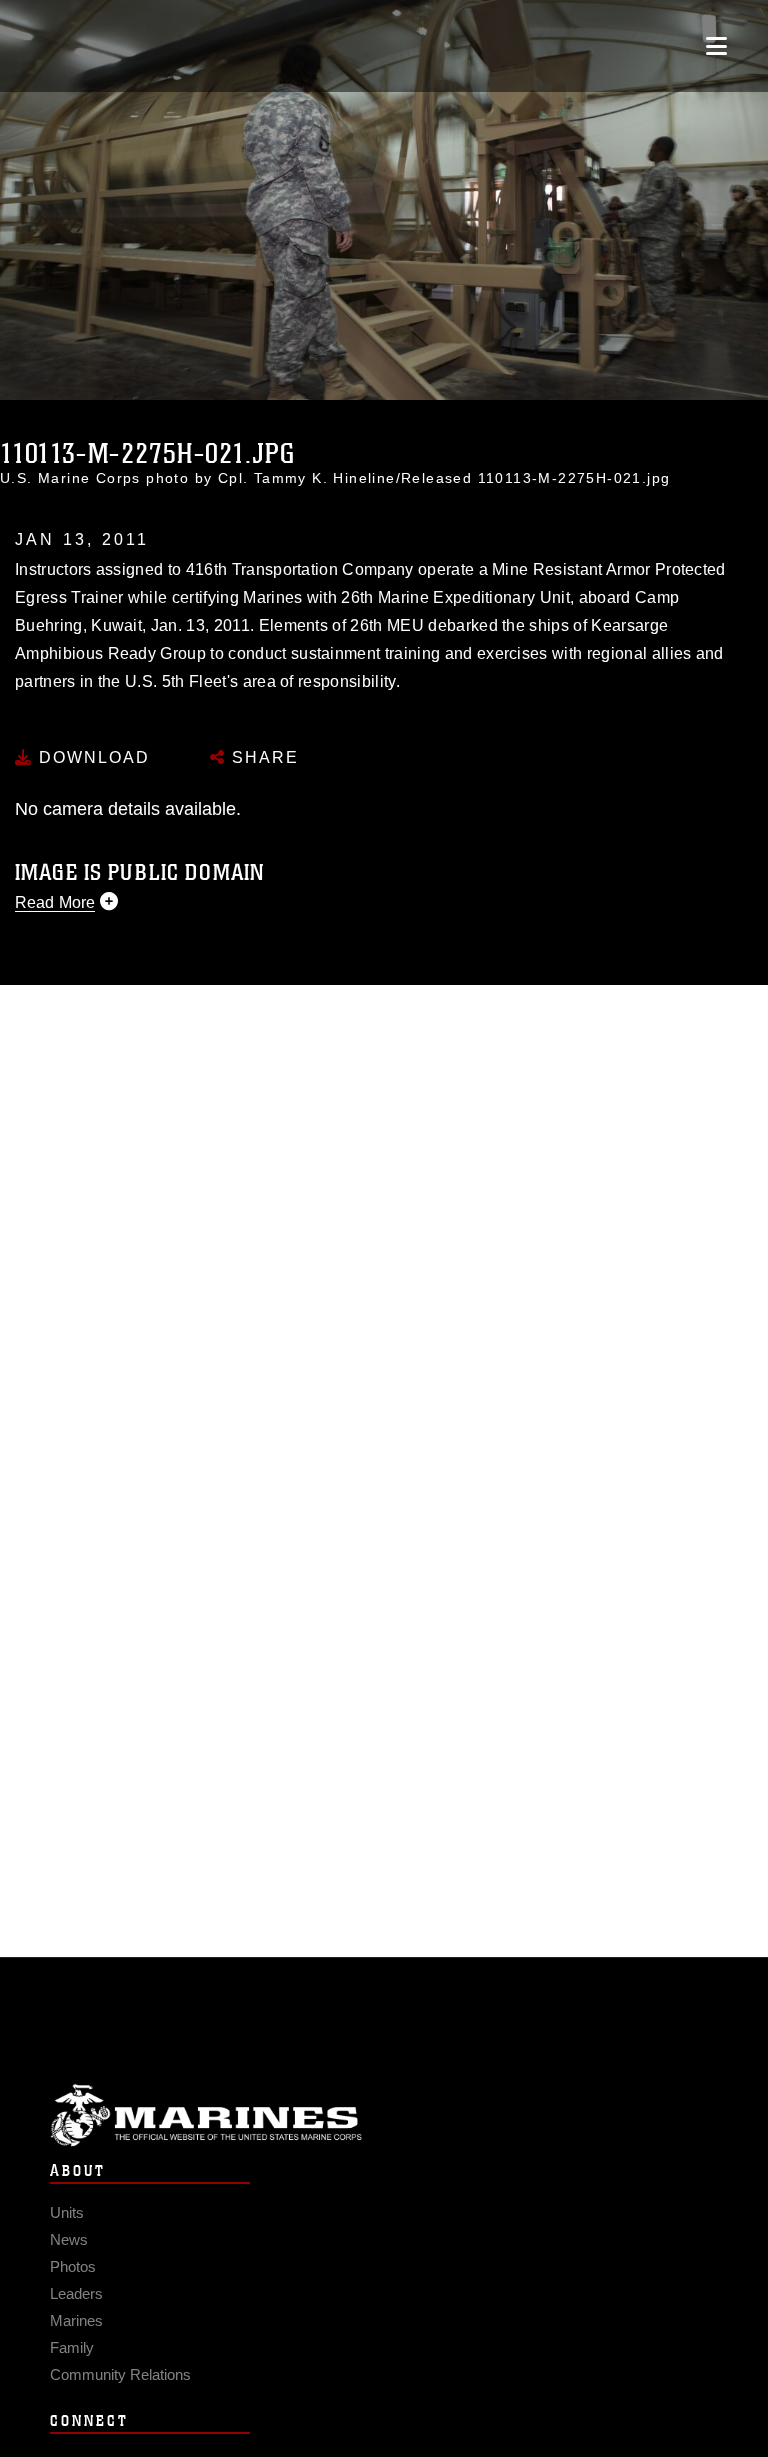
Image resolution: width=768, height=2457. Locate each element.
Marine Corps (384, 2115)
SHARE (262, 757)
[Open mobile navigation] (716, 46)
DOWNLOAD (91, 757)
